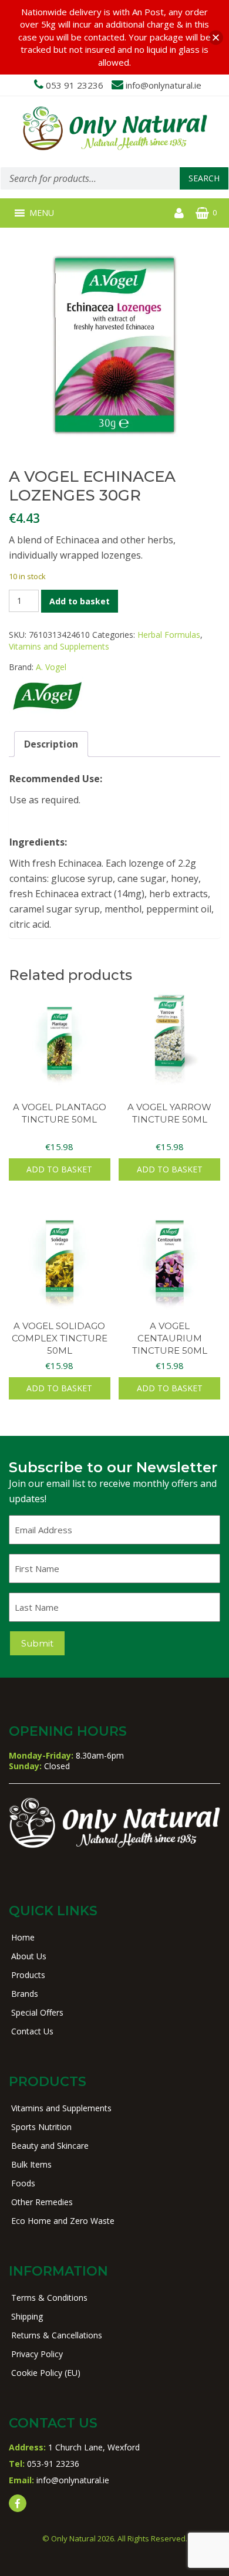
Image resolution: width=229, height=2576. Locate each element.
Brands (25, 1994)
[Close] (216, 37)
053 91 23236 (75, 85)
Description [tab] (51, 744)
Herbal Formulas (169, 635)
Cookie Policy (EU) (46, 2373)
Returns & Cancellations (57, 2335)
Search (204, 178)
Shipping (27, 2316)
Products (28, 1975)
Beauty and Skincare (50, 2146)
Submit (37, 1643)
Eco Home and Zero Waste (63, 2221)
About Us (29, 1956)
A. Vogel (51, 667)
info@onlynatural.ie (164, 85)
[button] (42, 213)
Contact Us (32, 2031)
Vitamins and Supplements (59, 646)
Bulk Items (31, 2164)
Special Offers (37, 2012)
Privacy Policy (37, 2354)
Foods (23, 2183)
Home (23, 1937)
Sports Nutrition (41, 2127)
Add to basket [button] (59, 1169)
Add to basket (80, 601)
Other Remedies (42, 2202)
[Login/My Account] (179, 213)
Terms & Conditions (49, 2298)
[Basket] (202, 213)
